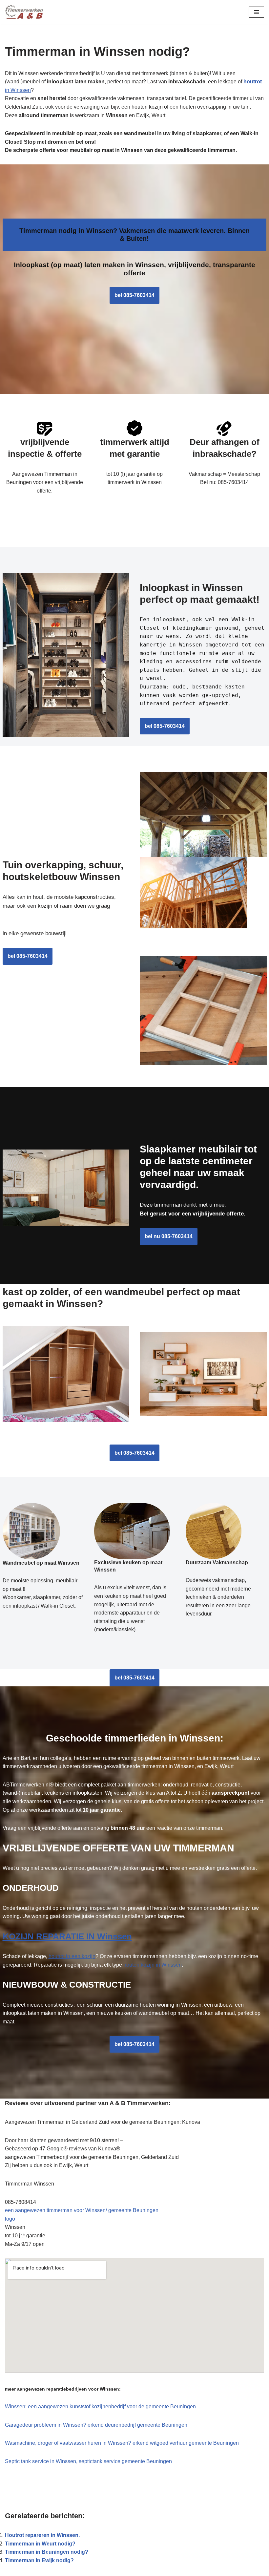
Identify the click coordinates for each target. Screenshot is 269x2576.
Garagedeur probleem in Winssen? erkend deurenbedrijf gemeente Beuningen (96, 2425)
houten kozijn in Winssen (153, 1965)
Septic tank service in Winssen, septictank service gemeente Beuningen (88, 2461)
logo (10, 2219)
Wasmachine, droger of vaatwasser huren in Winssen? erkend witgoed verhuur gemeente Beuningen (122, 2443)
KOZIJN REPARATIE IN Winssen (67, 1936)
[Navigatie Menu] (256, 12)
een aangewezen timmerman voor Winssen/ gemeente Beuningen (82, 2210)
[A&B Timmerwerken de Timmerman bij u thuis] (25, 12)
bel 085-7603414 (134, 295)
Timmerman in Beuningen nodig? (47, 2552)
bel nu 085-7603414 (169, 1236)
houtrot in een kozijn (72, 1956)
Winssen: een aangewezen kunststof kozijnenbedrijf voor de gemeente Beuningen (100, 2407)
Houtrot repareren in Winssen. (42, 2535)
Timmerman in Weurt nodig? (40, 2544)
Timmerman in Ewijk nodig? (39, 2560)
